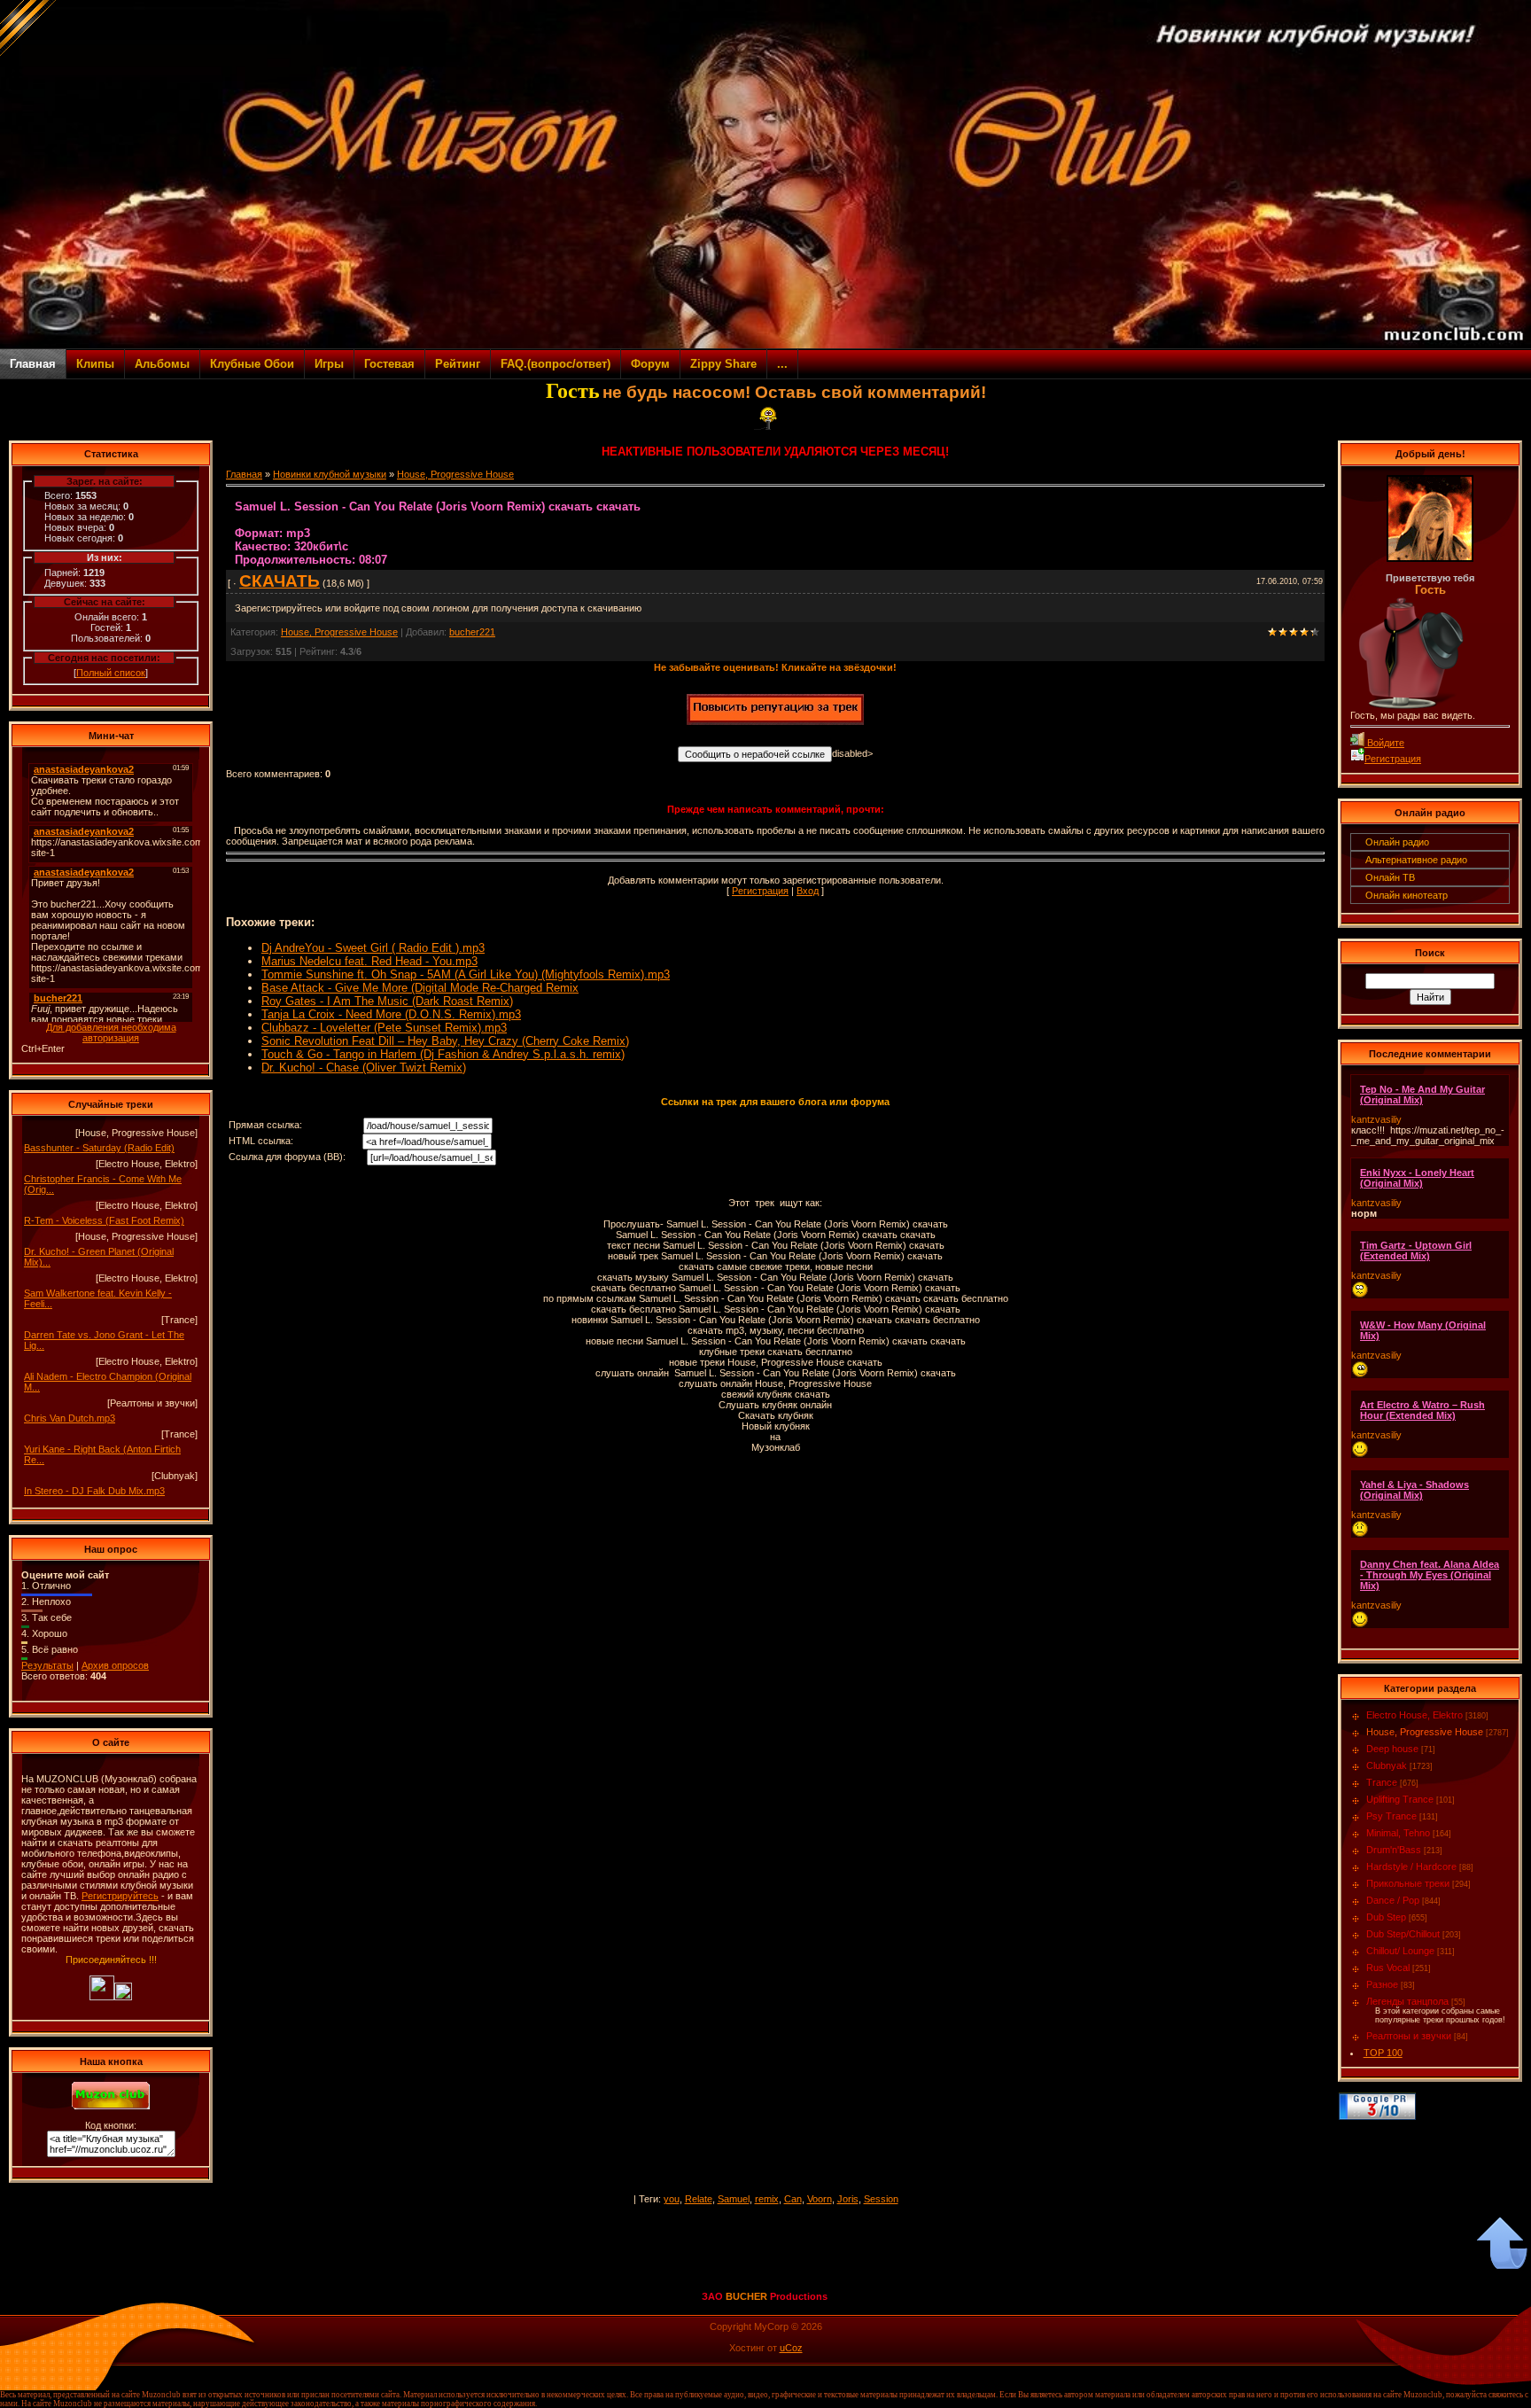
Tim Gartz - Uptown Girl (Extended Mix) (1416, 1251)
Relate (699, 2199)
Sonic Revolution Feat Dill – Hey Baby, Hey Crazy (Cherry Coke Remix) (445, 1041)
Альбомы (162, 364)
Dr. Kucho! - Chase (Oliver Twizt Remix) (364, 1068)
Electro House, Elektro (1414, 1715)
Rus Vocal (1388, 1968)
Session (881, 2199)
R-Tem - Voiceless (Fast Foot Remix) (104, 1220)
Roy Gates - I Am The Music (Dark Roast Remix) (387, 1001)
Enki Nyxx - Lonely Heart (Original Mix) (1417, 1178)
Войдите (1384, 743)
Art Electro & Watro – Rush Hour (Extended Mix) (1422, 1410)
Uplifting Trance (1400, 1799)
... (782, 364)
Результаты (47, 1665)
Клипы (95, 364)
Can (793, 2199)
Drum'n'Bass (1394, 1850)
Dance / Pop (1393, 1900)
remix (767, 2199)
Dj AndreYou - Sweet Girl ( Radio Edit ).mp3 (373, 948)
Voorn (820, 2199)
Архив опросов (115, 1665)
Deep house (1392, 1749)
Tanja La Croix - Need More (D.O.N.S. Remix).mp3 (391, 1014)
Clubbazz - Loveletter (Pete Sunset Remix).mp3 (384, 1028)
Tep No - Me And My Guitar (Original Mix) (1422, 1095)
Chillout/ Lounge (1400, 1951)
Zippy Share (723, 364)
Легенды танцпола (1407, 2001)
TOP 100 (1383, 2053)
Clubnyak (1387, 1765)
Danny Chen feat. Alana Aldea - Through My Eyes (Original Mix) (1430, 1575)
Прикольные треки (1408, 1883)
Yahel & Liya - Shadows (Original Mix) (1414, 1490)
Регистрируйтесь (120, 1896)
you (672, 2199)
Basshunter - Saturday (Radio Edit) (99, 1148)
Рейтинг (458, 364)
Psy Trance (1391, 1816)
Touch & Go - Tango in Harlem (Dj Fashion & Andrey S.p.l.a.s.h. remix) (443, 1054)
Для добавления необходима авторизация (111, 1033)
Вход (808, 891)
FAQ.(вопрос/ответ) (556, 364)
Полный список (111, 673)
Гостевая (389, 364)
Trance (1382, 1782)
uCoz (791, 2348)
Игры (329, 364)
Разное (1382, 1984)
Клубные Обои (252, 364)
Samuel (734, 2199)
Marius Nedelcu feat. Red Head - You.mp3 (369, 961)
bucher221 (472, 632)
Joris (848, 2199)
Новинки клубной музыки (330, 474)
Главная (33, 364)
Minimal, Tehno (1398, 1833)
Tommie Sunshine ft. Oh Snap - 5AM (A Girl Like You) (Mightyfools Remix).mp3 (466, 974)
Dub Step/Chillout (1403, 1934)
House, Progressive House (455, 474)
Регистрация (760, 891)
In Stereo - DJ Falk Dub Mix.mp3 (94, 1491)
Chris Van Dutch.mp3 (70, 1418)
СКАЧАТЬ (280, 581)
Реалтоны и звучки (1409, 2036)
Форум (650, 364)
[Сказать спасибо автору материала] (775, 721)
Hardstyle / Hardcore (1411, 1866)
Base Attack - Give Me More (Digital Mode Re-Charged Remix (420, 988)
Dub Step (1386, 1917)
